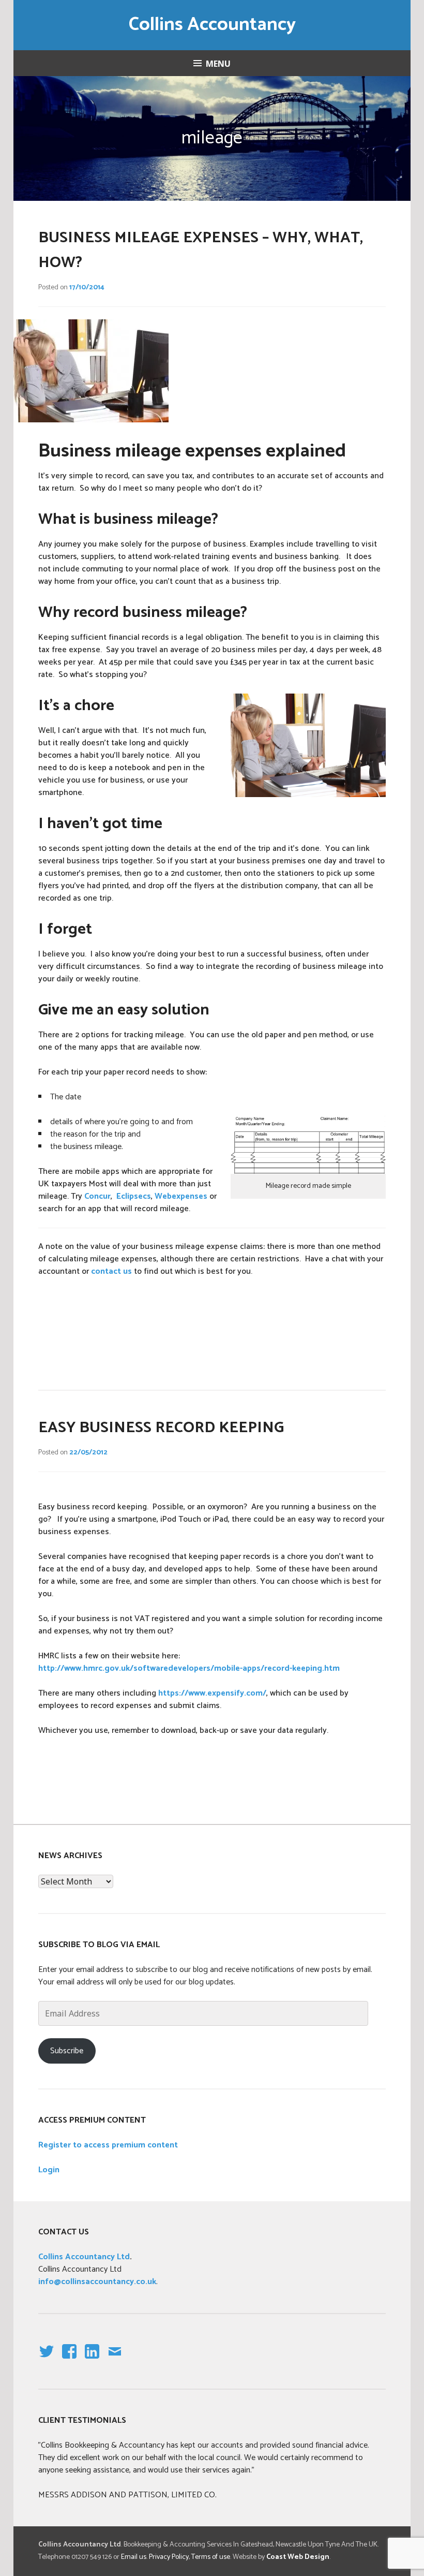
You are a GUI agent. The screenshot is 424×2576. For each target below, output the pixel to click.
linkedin (92, 2360)
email (115, 2360)
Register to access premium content (108, 2145)
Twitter (46, 2360)
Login (49, 2170)
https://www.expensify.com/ (212, 1693)
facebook (67, 2360)
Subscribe (67, 2051)
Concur (97, 1196)
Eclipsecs (134, 1196)
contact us (111, 1271)
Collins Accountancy (212, 25)
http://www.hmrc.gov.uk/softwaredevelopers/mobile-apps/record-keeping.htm (189, 1668)
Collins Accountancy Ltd (84, 2257)
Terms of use (211, 2557)
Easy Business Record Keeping (161, 1428)
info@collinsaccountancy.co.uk (97, 2282)
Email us (134, 2557)
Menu (218, 64)
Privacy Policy (169, 2557)
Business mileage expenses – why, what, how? (201, 250)
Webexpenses (181, 1196)
